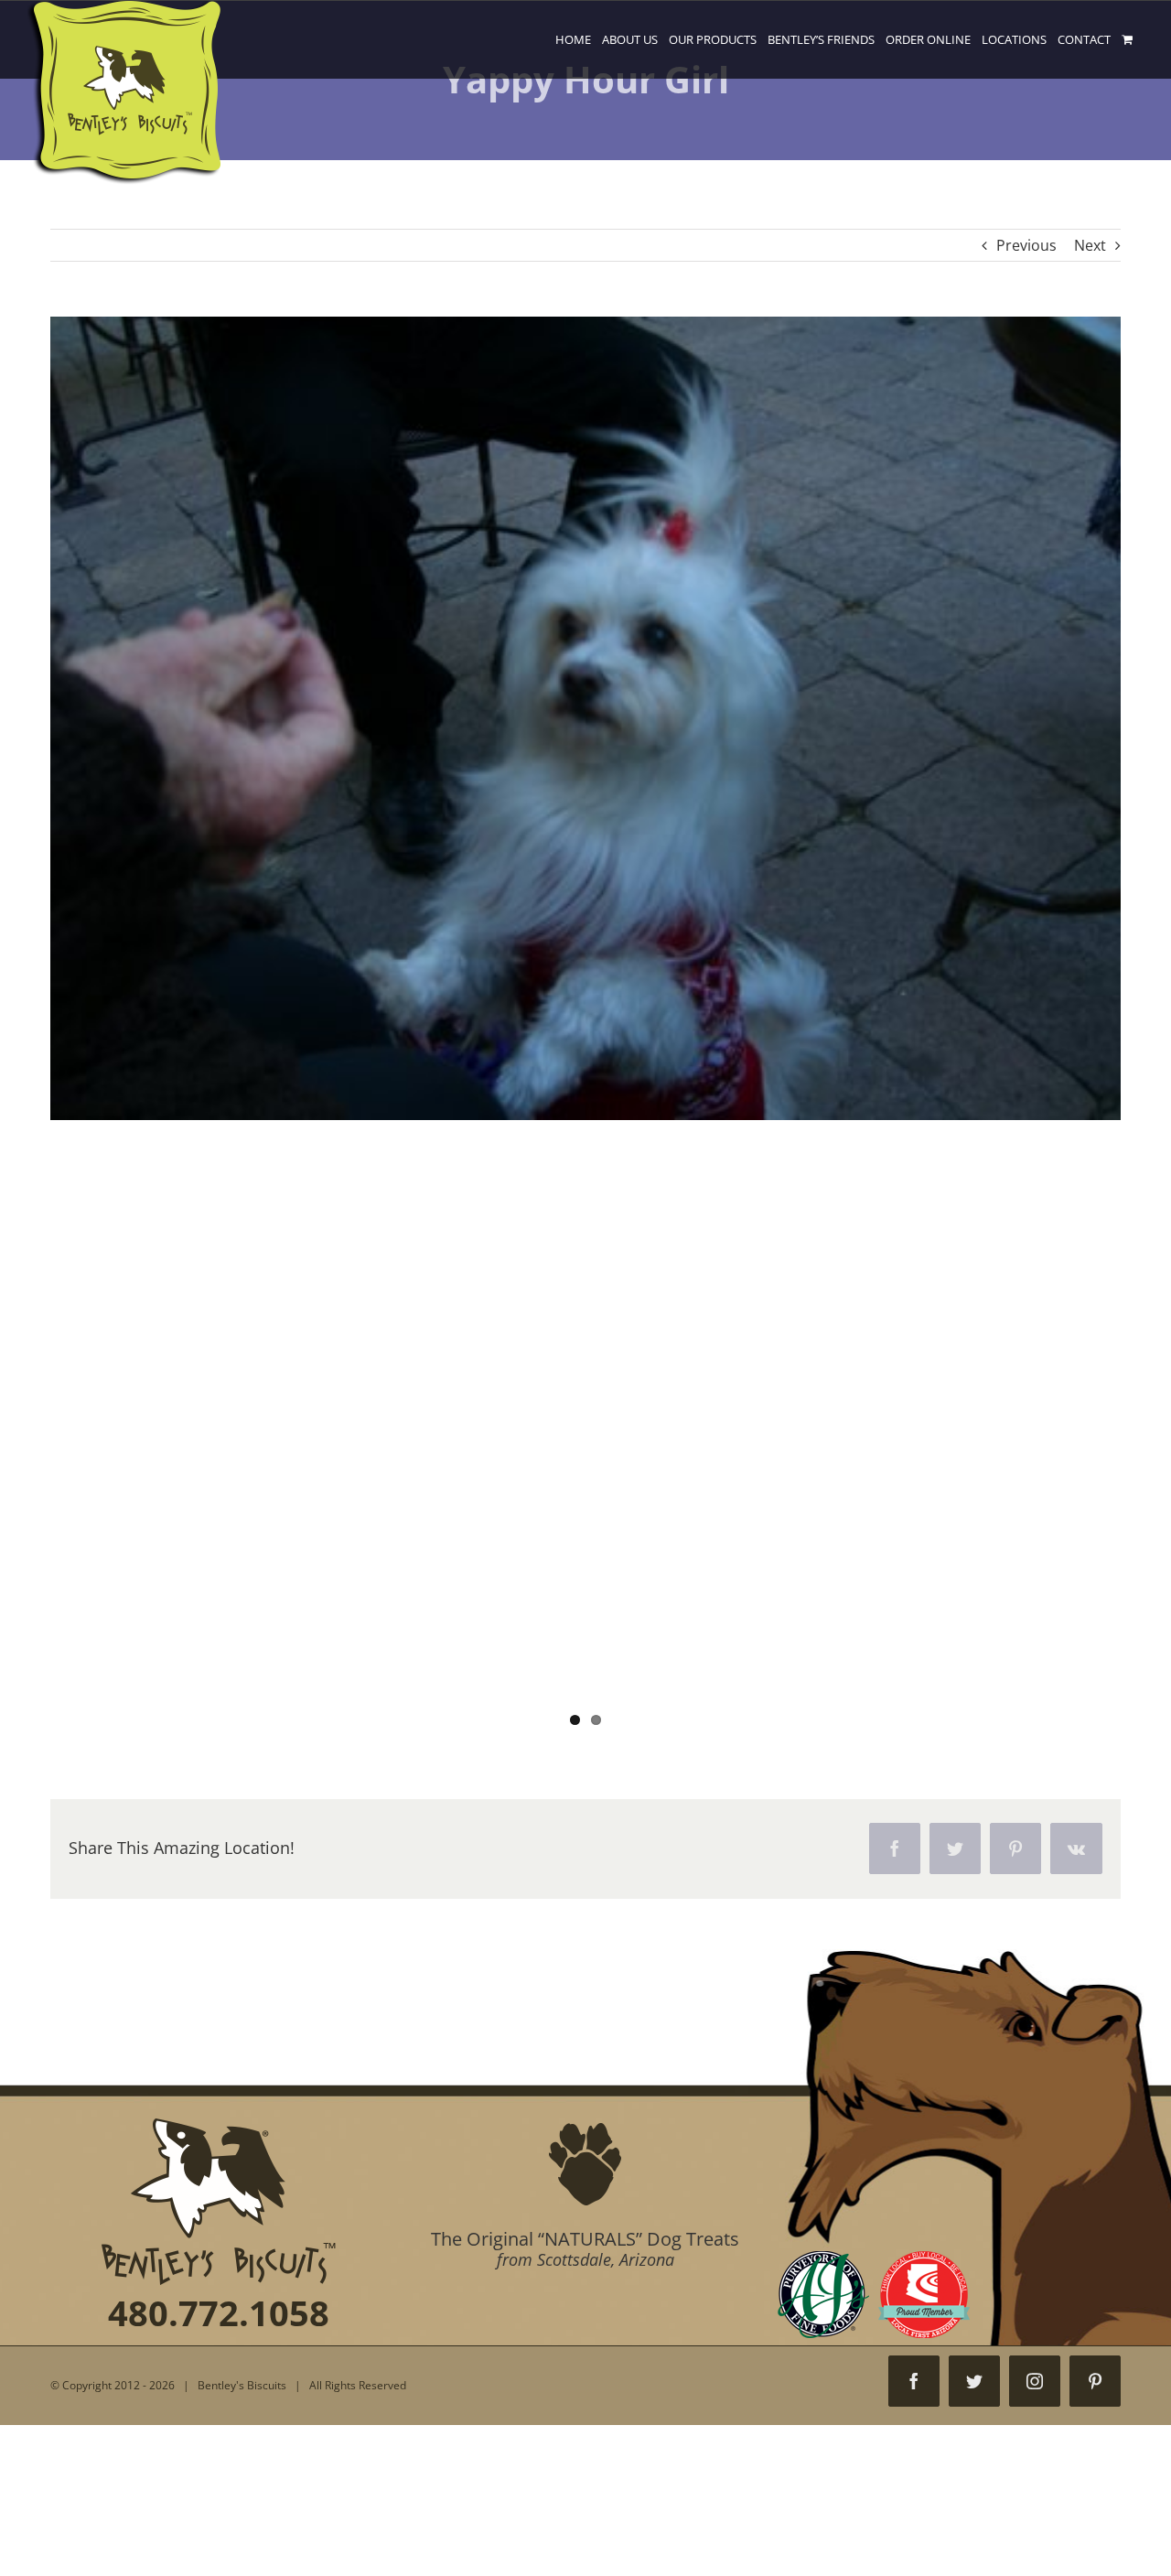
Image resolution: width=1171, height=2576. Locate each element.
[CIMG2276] (585, 1030)
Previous (1026, 245)
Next (1090, 245)
